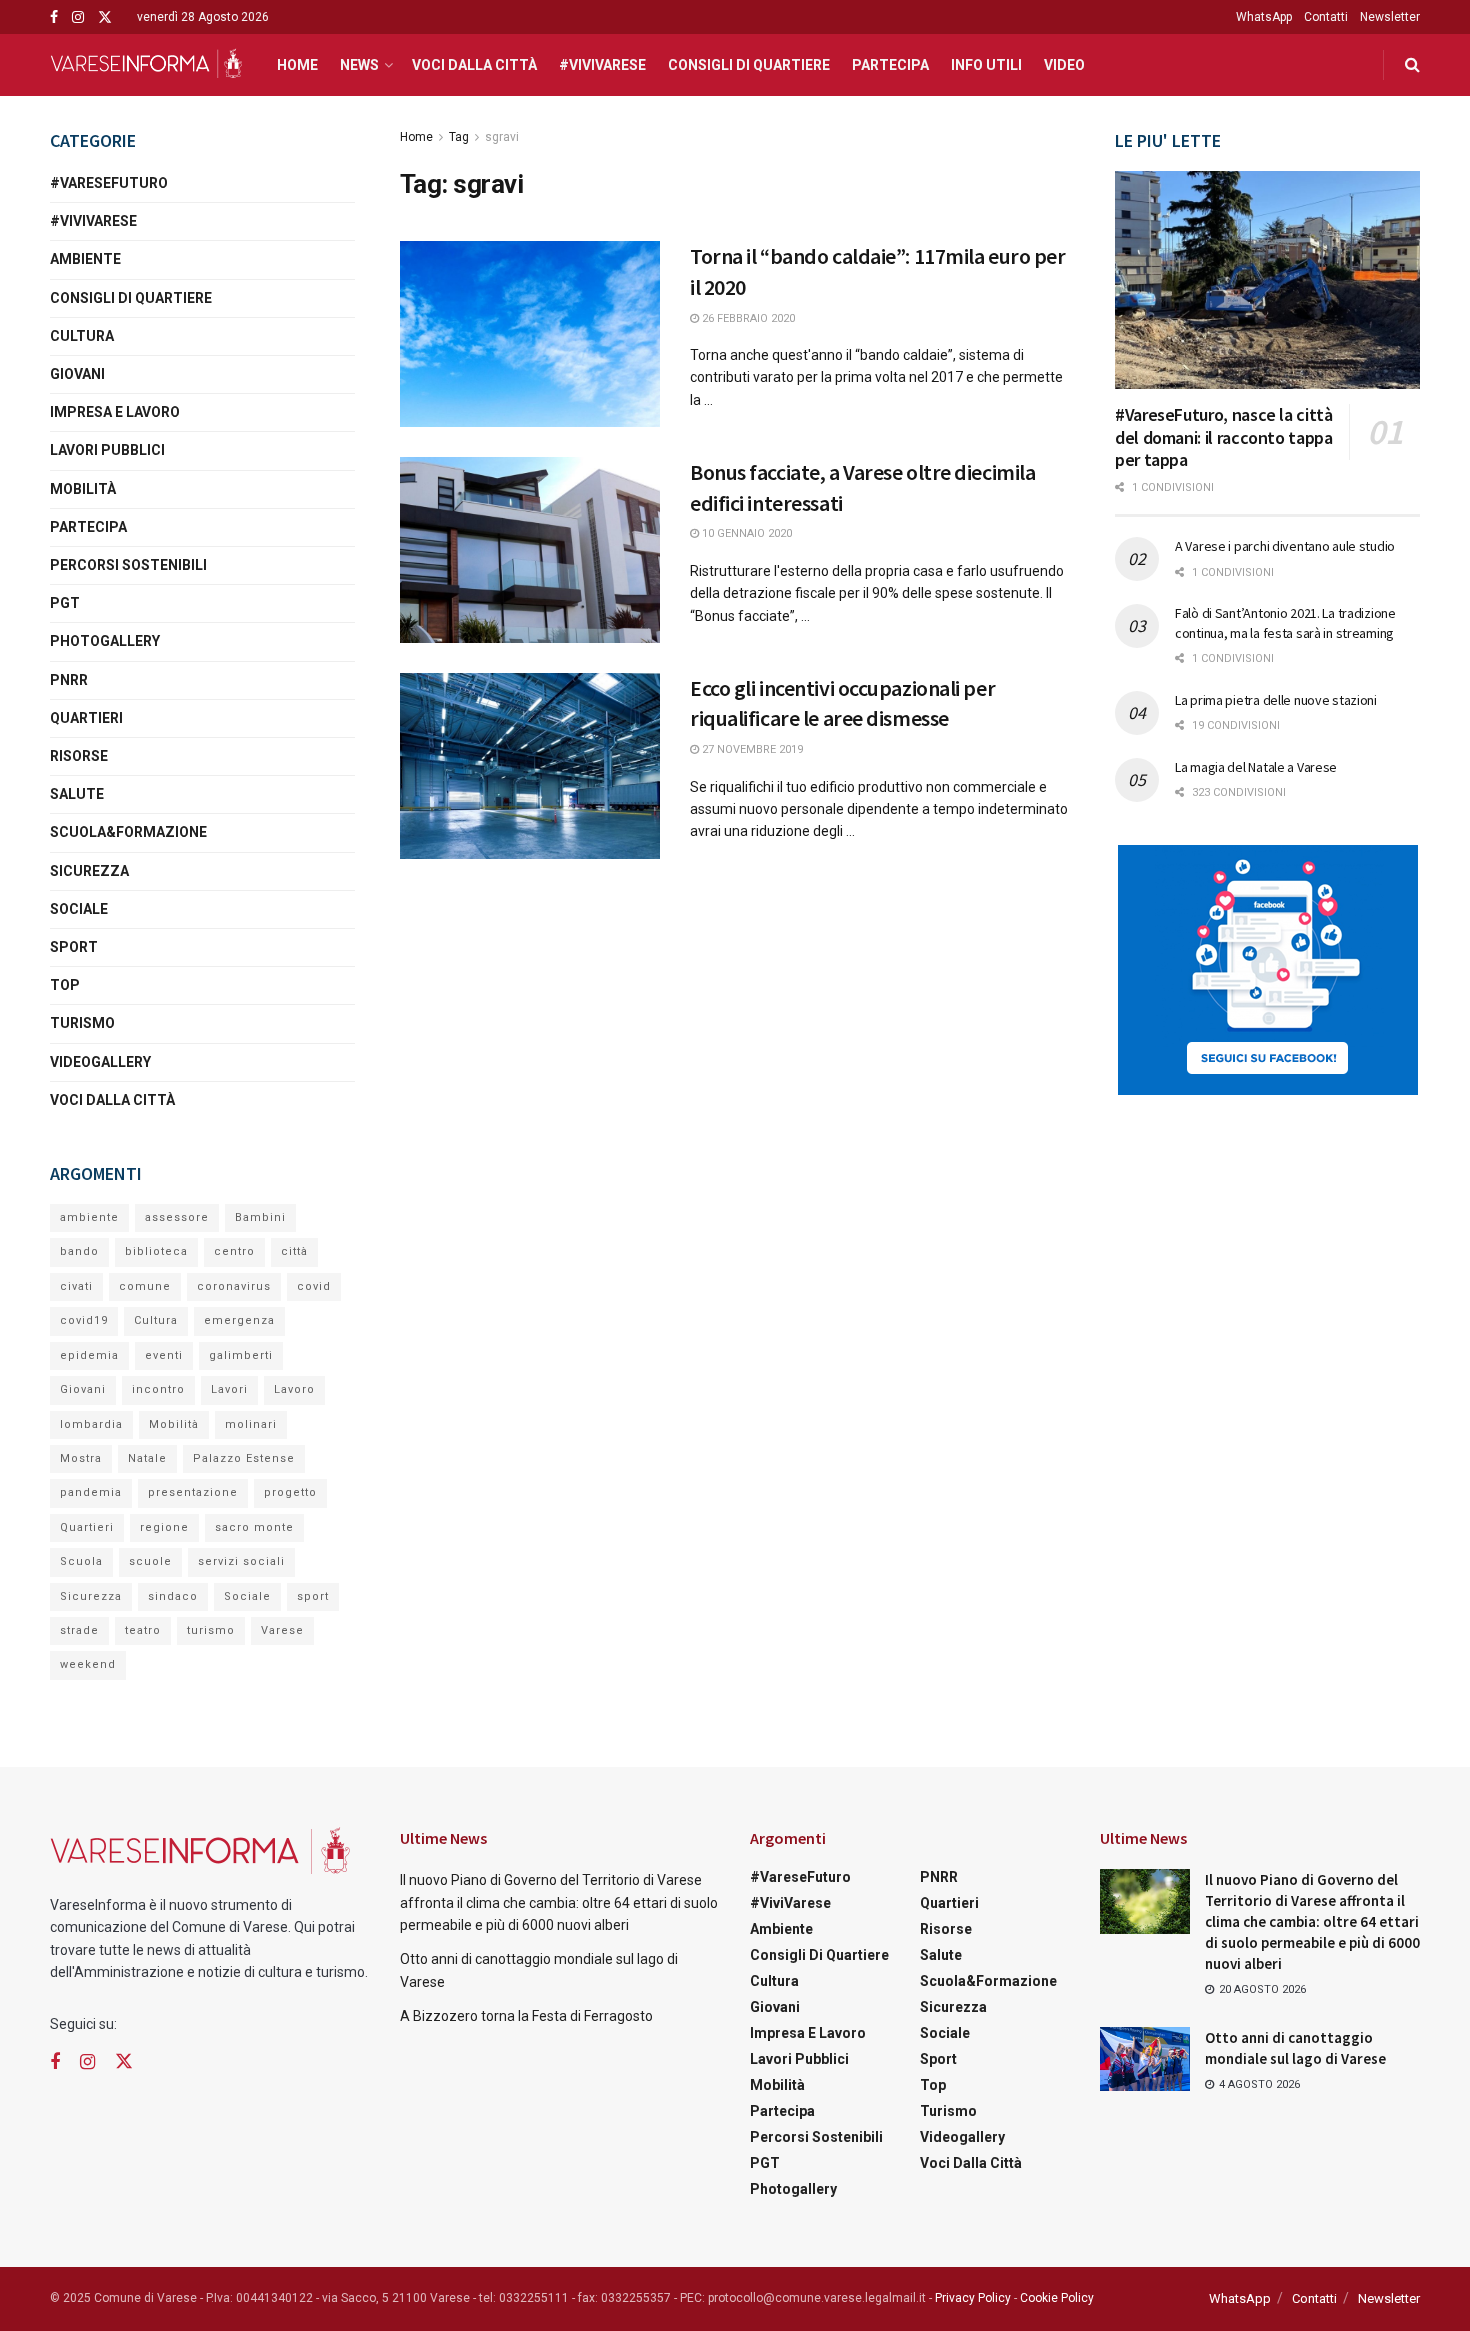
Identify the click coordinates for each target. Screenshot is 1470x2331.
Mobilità (83, 489)
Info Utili (986, 65)
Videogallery (100, 1062)
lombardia (91, 1424)
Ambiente (85, 259)
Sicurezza (89, 871)
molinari (251, 1424)
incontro (158, 1389)
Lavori (229, 1389)
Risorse (79, 756)
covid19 (84, 1320)
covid (314, 1286)
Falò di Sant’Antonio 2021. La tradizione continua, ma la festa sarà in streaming (1285, 623)
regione (164, 1527)
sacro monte (254, 1527)
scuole (150, 1561)
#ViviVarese (602, 65)
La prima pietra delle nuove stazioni (1276, 700)
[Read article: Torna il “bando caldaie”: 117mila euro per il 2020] (530, 334)
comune (145, 1286)
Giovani (77, 374)
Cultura (82, 336)
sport (313, 1596)
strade (79, 1630)
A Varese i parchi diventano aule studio (1285, 546)
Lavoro (294, 1389)
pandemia (91, 1492)
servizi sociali (241, 1561)
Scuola (81, 1561)
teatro (143, 1630)
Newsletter (1390, 17)
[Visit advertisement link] (1267, 970)
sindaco (173, 1596)
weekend (88, 1664)
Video (1064, 65)
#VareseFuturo (109, 183)
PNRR (69, 680)
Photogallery (105, 641)
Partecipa (890, 65)
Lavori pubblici (107, 450)
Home (297, 65)
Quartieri (86, 718)
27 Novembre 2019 (751, 749)
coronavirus (234, 1286)
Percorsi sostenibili (128, 565)
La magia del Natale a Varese (1256, 767)
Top (65, 985)
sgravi (502, 137)
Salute (77, 794)
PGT (65, 603)
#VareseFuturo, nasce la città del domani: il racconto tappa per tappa (1224, 437)
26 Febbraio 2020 (747, 318)
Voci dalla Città (474, 65)
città (294, 1251)
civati (76, 1286)
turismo (211, 1630)
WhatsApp (1264, 17)
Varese (282, 1630)
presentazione (193, 1492)
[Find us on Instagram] (78, 17)
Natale (147, 1458)
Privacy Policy (973, 2298)
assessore (177, 1217)
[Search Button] (1412, 65)
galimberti (241, 1355)
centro (234, 1251)
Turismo (82, 1023)
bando (79, 1251)
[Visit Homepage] (146, 65)
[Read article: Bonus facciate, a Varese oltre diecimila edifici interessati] (530, 550)
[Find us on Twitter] (105, 17)
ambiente (89, 1217)
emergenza (239, 1320)
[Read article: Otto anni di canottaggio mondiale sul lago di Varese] (1145, 2059)
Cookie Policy (1057, 2298)
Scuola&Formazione (128, 832)
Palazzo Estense (244, 1458)
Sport (74, 947)
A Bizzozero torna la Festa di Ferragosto (526, 2016)
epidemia (89, 1355)
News (359, 65)
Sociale (79, 909)
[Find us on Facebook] (54, 17)
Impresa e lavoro (115, 412)
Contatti (1326, 17)
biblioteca (156, 1251)
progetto (290, 1492)
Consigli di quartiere (749, 65)
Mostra (81, 1458)
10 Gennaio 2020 (745, 533)
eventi (164, 1355)
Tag (459, 137)
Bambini (260, 1217)
